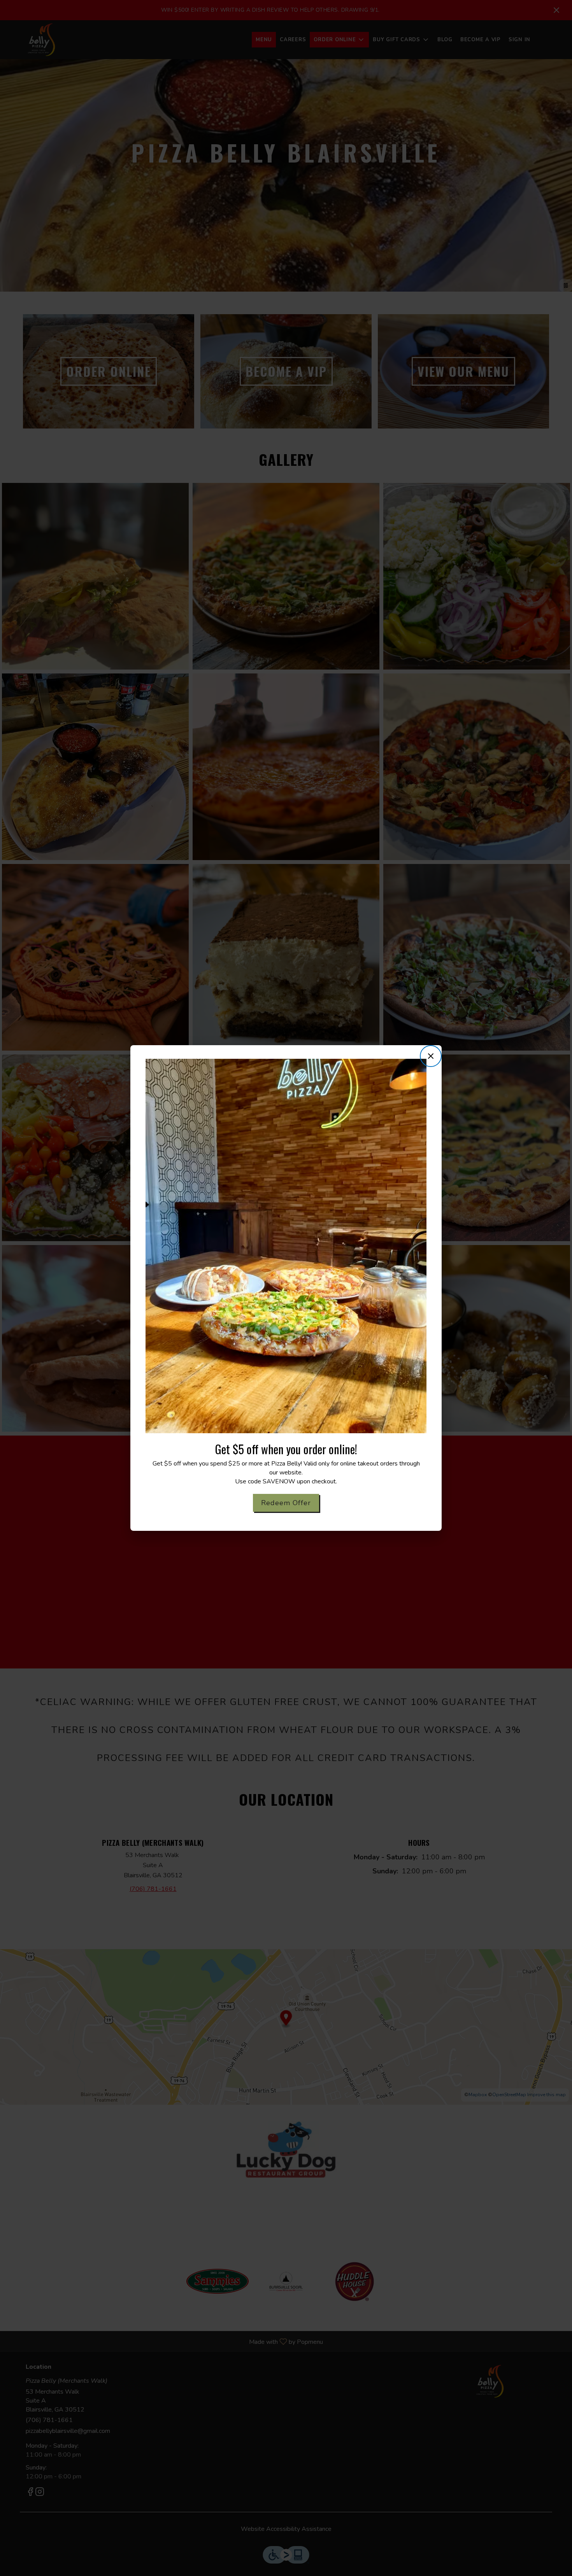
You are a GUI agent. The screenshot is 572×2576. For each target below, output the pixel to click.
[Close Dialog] (431, 1056)
